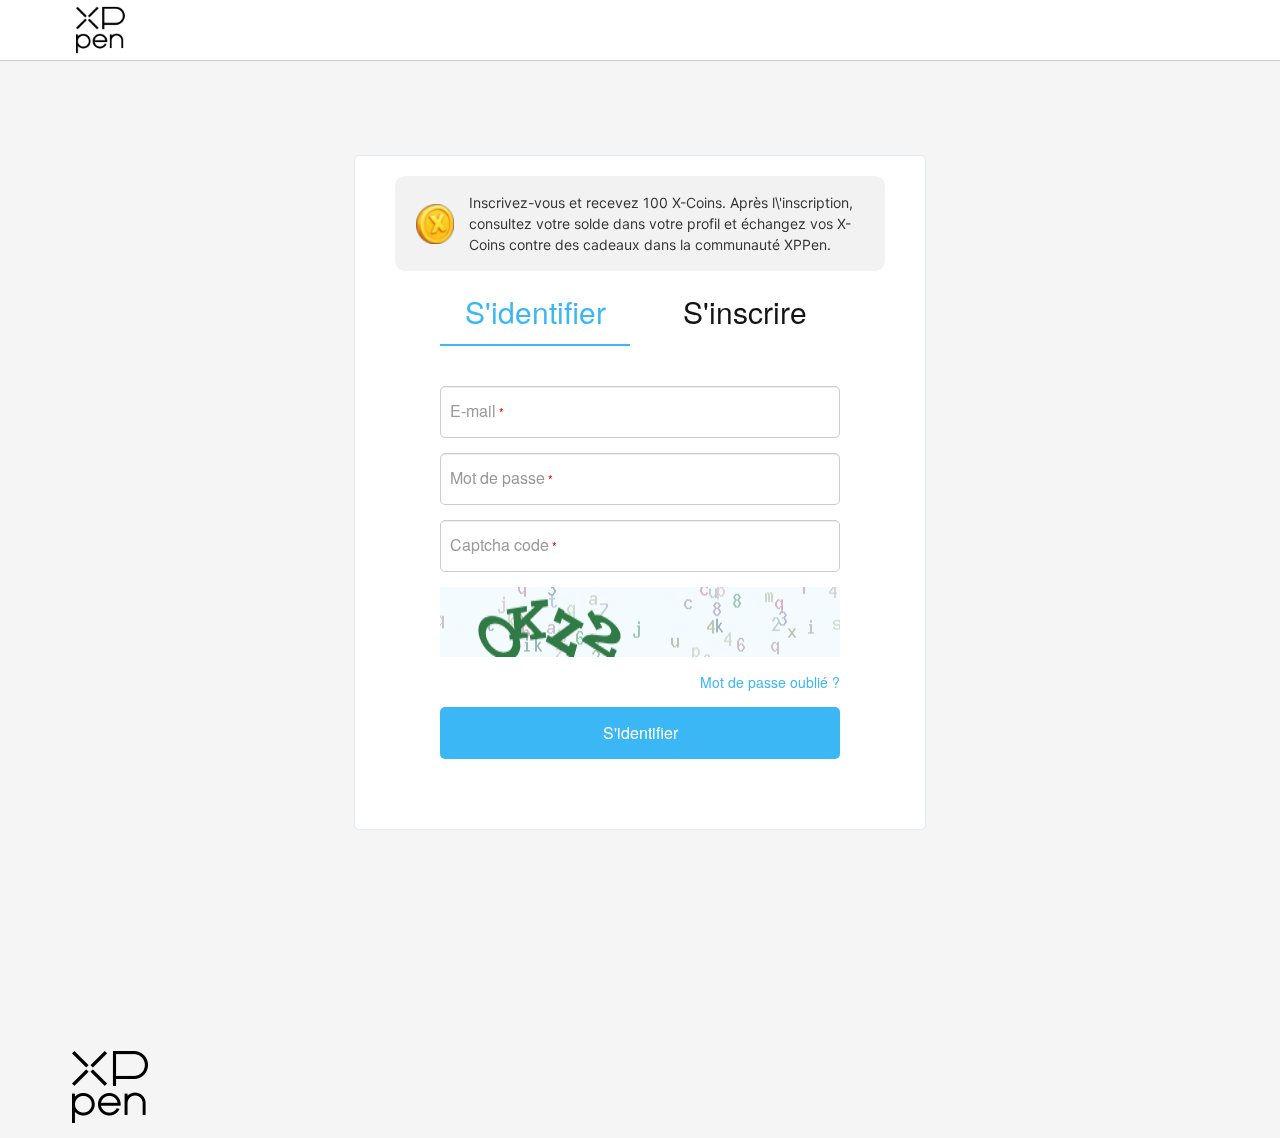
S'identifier (640, 732)
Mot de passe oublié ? (770, 682)
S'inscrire (745, 311)
